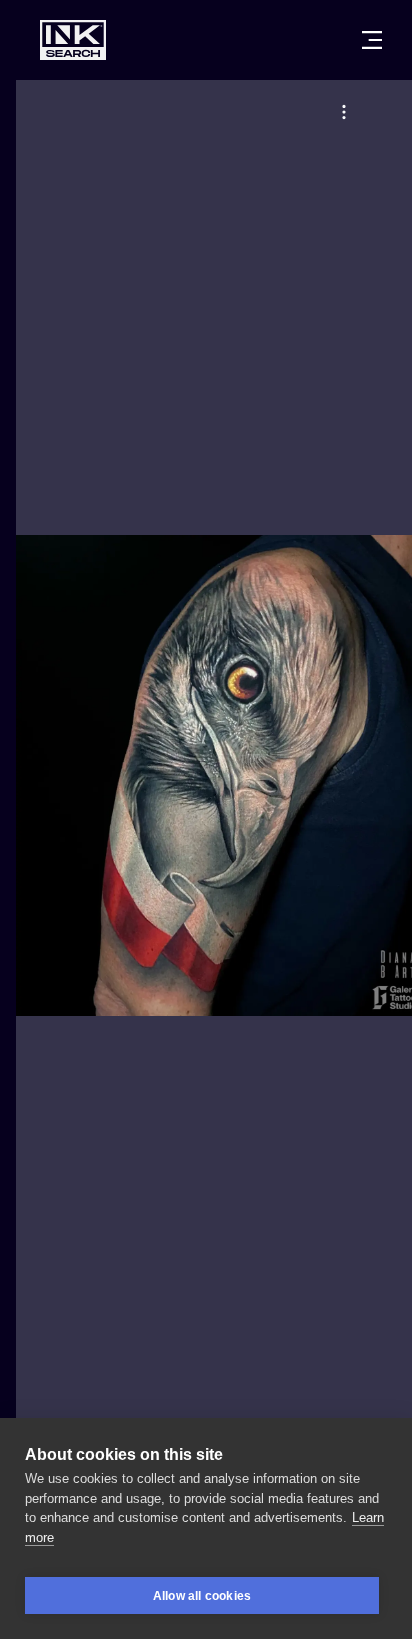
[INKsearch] (73, 40)
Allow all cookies (202, 1596)
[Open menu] (372, 40)
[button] (344, 112)
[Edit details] (344, 112)
